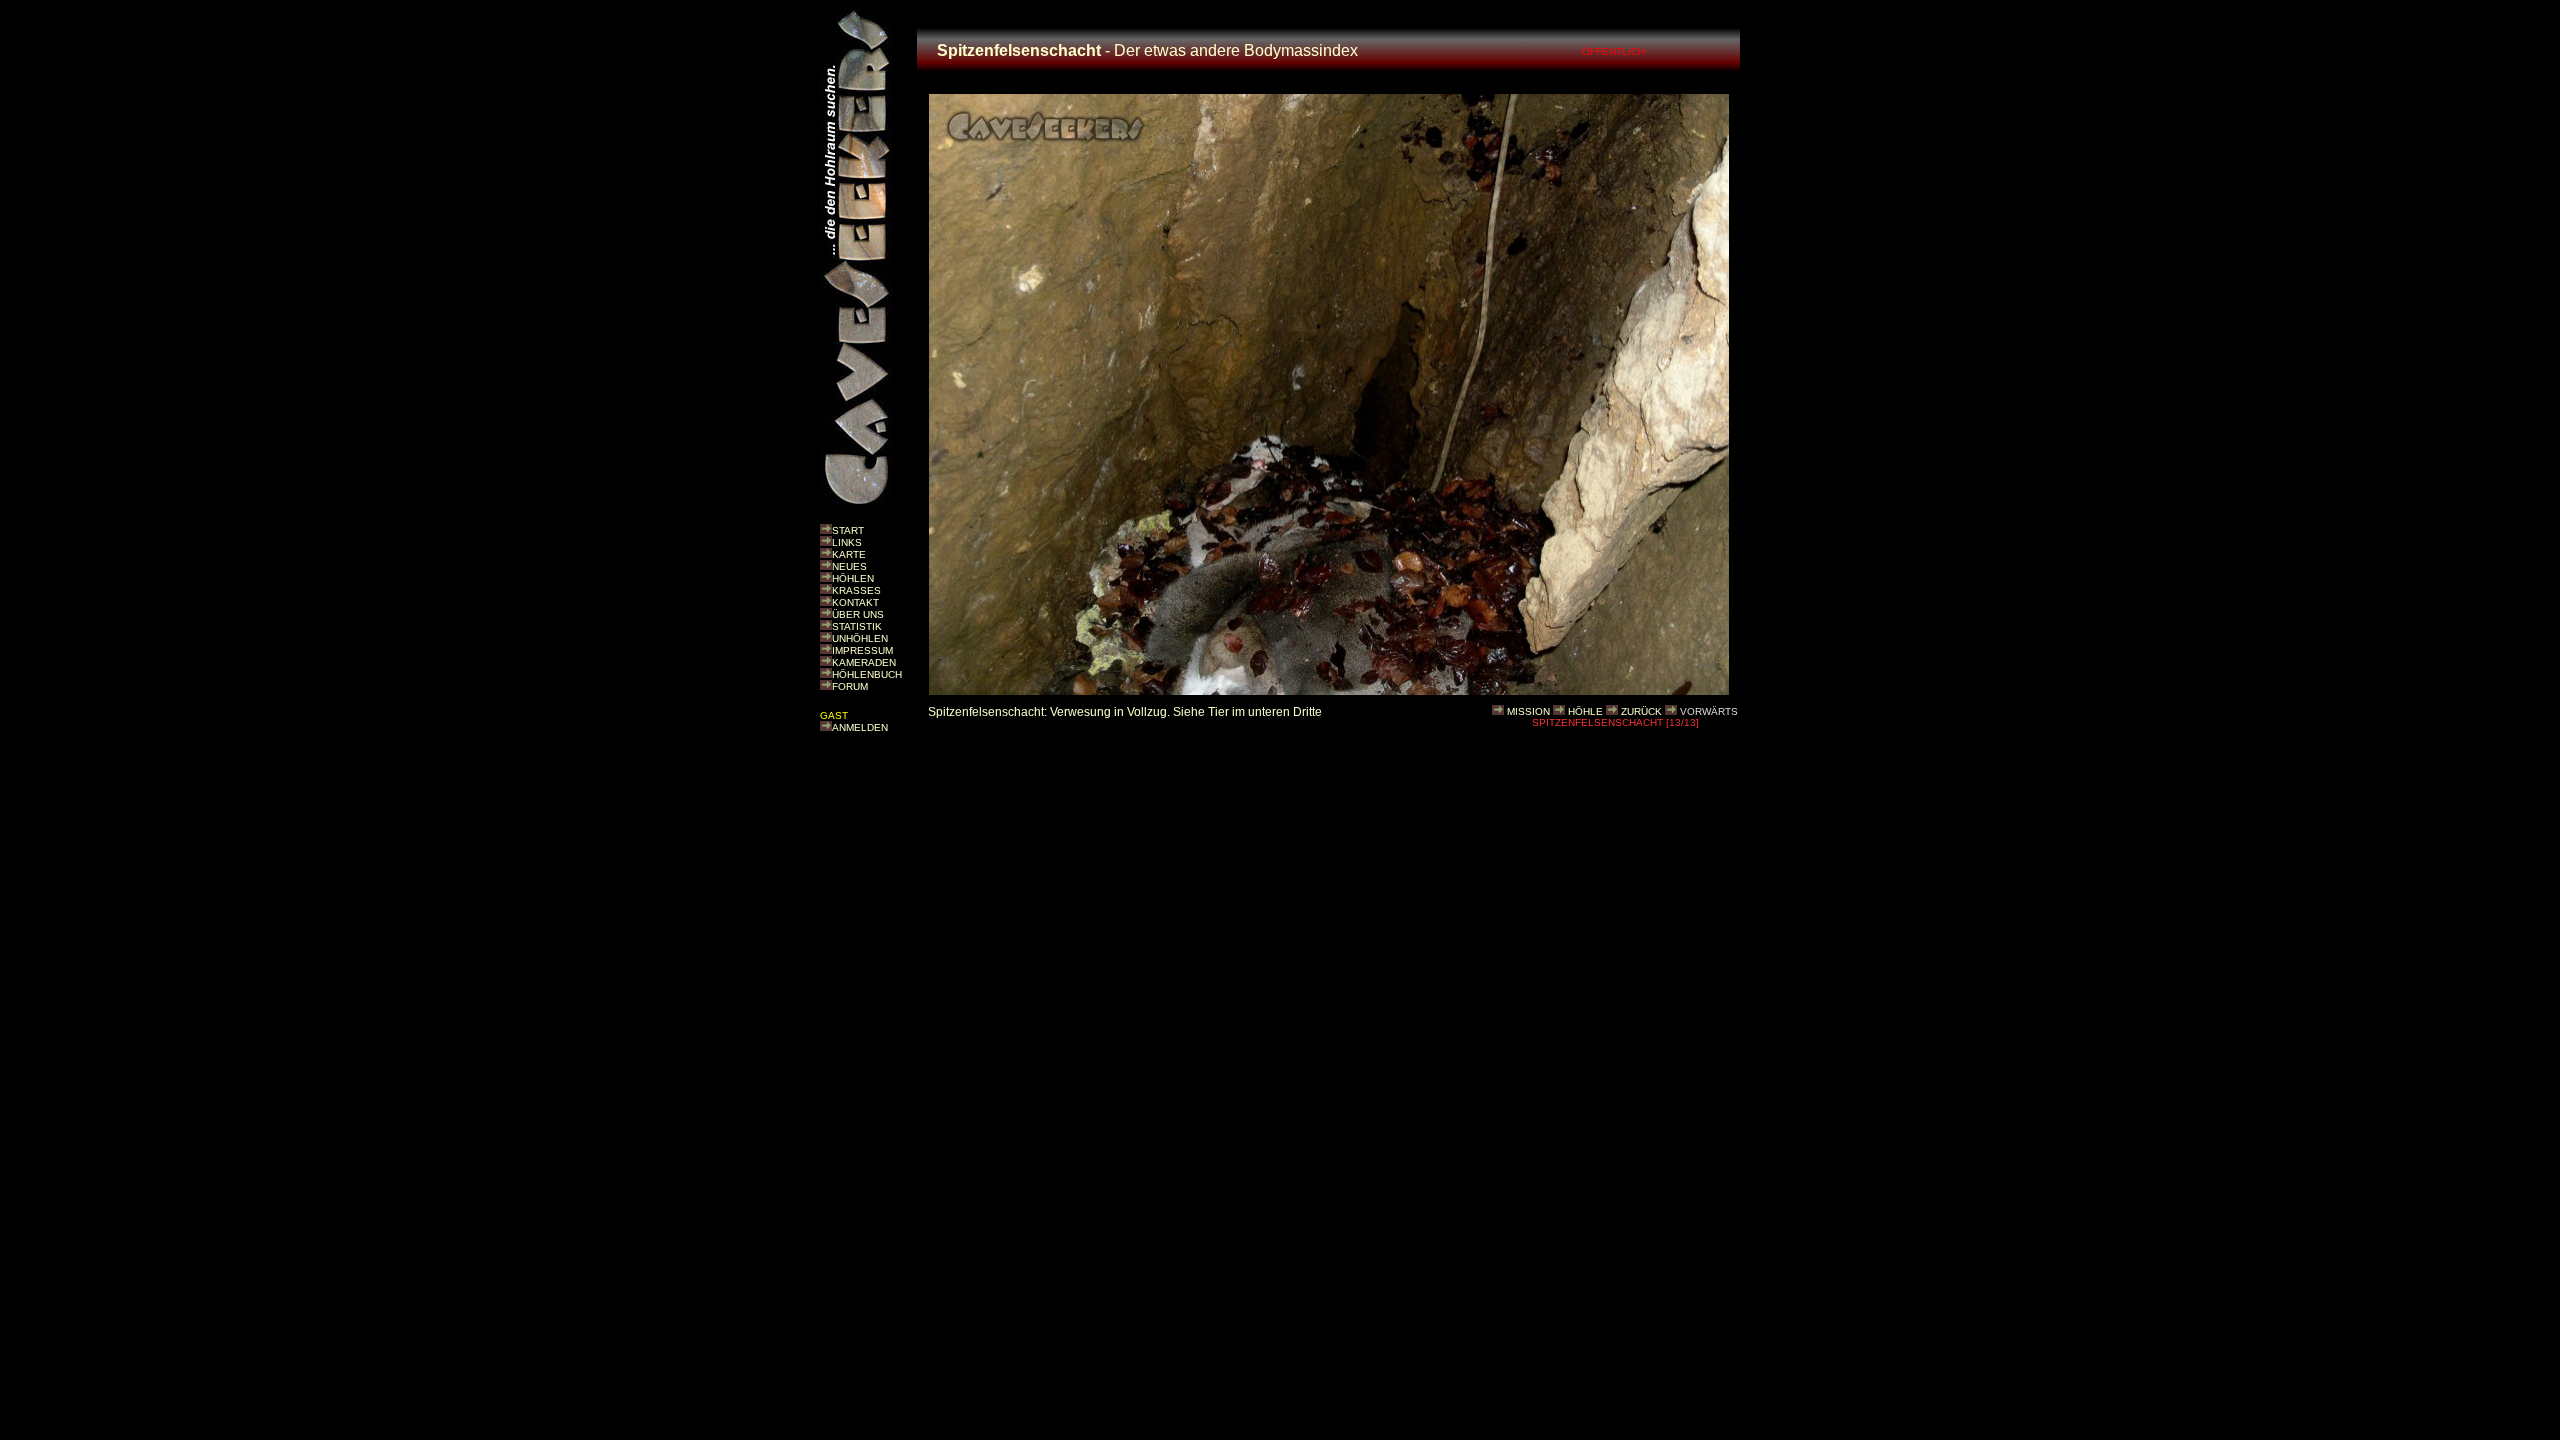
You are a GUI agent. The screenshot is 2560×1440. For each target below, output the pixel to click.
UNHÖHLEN (860, 638)
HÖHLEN (853, 578)
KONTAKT (855, 602)
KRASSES (856, 590)
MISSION (1528, 711)
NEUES (849, 566)
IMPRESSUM (862, 650)
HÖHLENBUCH (867, 674)
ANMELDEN (860, 727)
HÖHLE (1585, 711)
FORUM (850, 686)
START (848, 530)
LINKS (847, 542)
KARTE (849, 554)
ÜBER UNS (858, 614)
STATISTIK (857, 626)
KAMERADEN (864, 662)
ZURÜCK (1641, 711)
